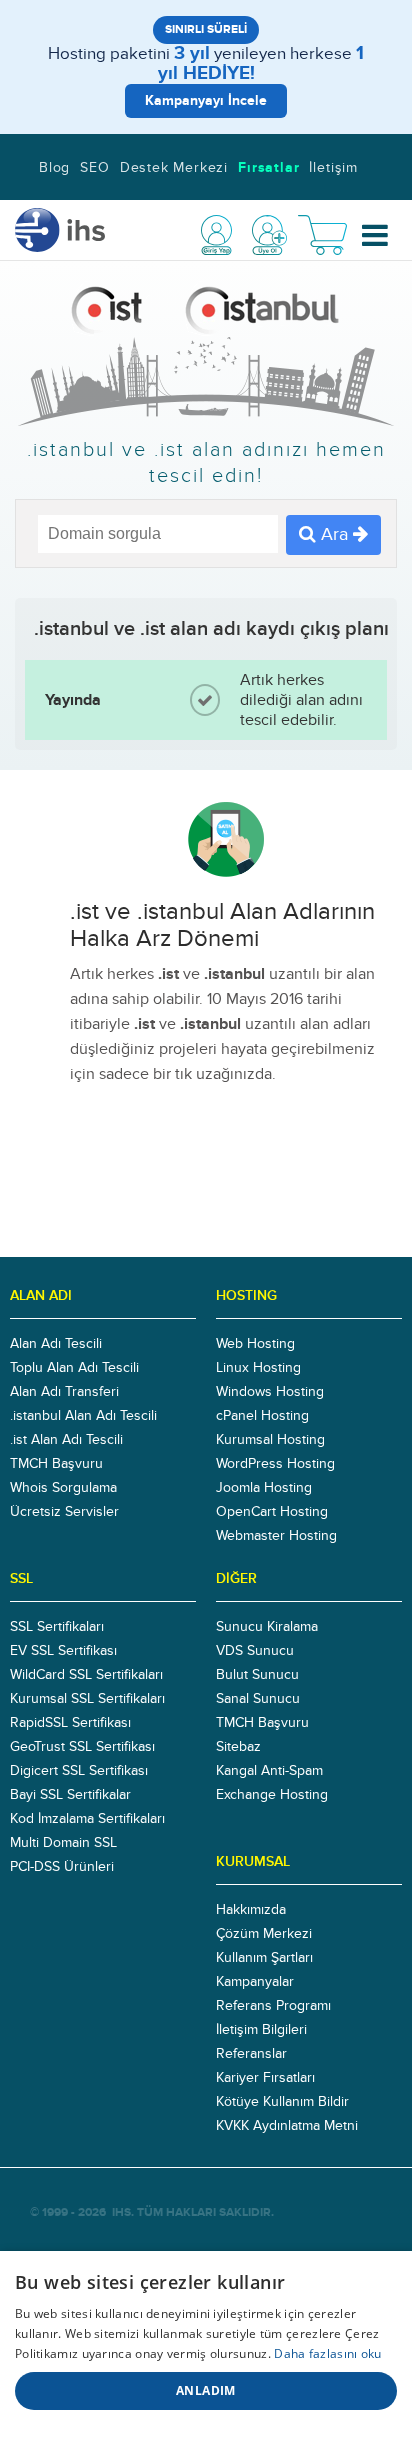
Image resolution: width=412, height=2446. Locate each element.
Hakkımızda (251, 1910)
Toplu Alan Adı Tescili (74, 1368)
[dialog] (206, 2348)
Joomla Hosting (264, 1488)
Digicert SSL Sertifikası (79, 1771)
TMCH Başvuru (56, 1464)
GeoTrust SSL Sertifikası (82, 1747)
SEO (94, 168)
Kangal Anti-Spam (269, 1771)
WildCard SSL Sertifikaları (86, 1675)
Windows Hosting (270, 1392)
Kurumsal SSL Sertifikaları (87, 1699)
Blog (54, 168)
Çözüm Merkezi (264, 1934)
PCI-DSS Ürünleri (62, 1867)
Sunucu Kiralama (267, 1627)
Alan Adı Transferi (64, 1392)
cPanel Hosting (262, 1416)
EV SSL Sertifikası (63, 1651)
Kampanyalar (255, 1982)
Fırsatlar (268, 168)
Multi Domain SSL (63, 1843)
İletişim (333, 168)
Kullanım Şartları (264, 1958)
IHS (121, 2212)
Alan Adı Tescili (56, 1344)
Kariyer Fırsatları (265, 2078)
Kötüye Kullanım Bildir (282, 2102)
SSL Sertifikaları (57, 1627)
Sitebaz (238, 1747)
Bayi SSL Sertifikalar (70, 1795)
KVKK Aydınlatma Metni (287, 2126)
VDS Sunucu (255, 1651)
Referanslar (251, 2054)
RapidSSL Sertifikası (70, 1723)
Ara (334, 534)
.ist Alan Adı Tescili (66, 1440)
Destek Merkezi (174, 168)
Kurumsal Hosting (270, 1440)
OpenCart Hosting (272, 1512)
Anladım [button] (206, 2390)
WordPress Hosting (275, 1464)
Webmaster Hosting (276, 1536)
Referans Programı (273, 2006)
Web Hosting (255, 1344)
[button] (375, 235)
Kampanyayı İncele (206, 100)
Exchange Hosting (272, 1795)
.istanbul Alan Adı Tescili (83, 1416)
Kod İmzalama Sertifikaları (87, 1819)
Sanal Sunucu (258, 1699)
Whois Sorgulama (63, 1488)
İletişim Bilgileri (261, 2030)
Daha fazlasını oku (327, 2353)
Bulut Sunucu (257, 1675)
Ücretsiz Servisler (64, 1512)
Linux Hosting (258, 1368)
